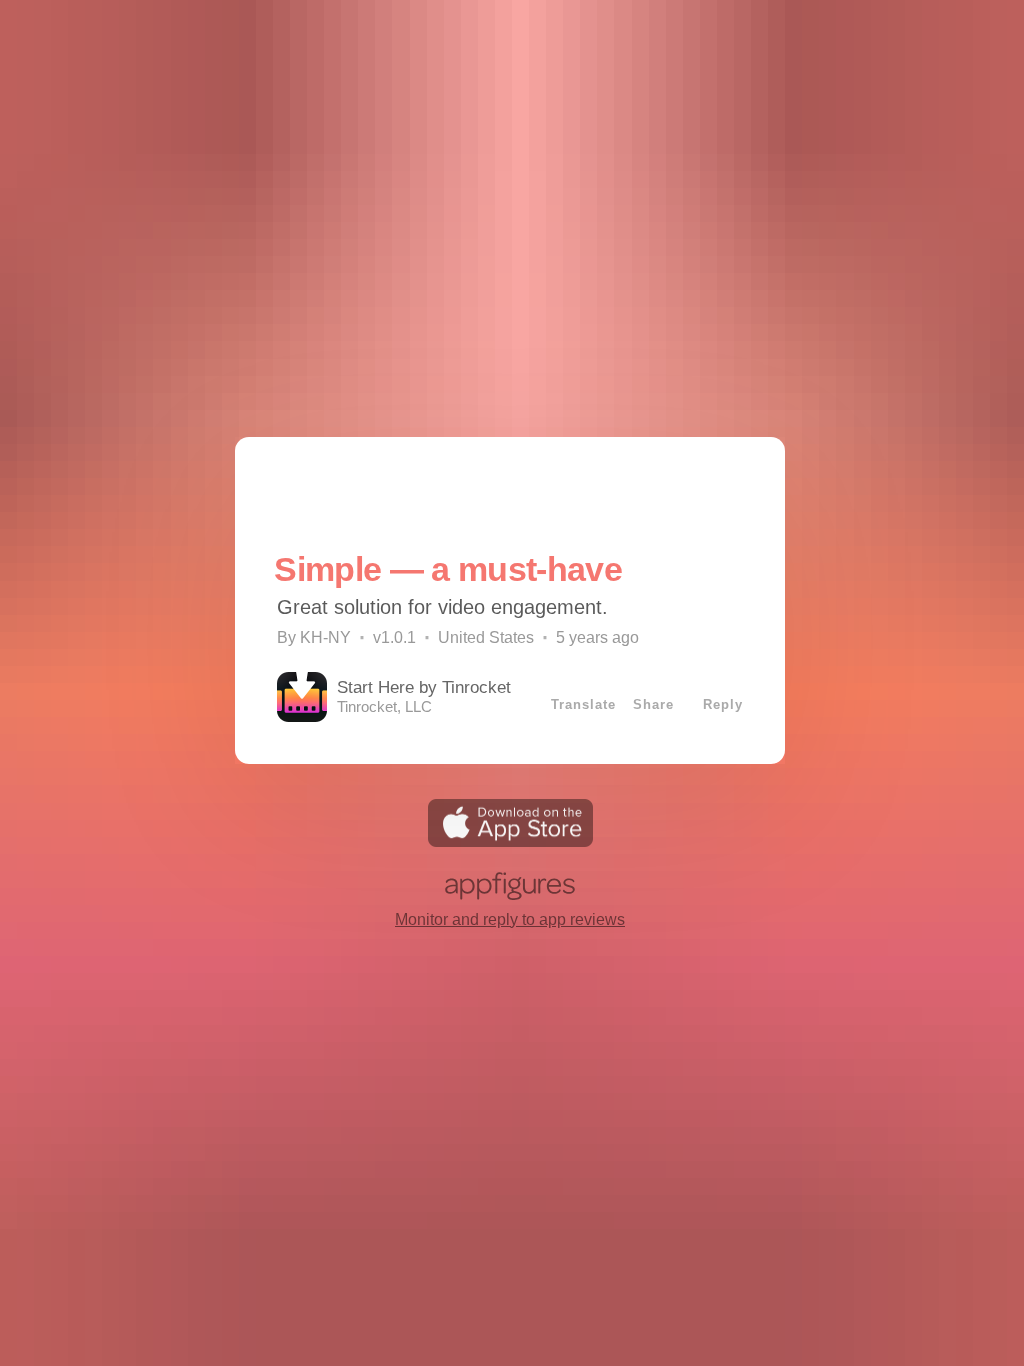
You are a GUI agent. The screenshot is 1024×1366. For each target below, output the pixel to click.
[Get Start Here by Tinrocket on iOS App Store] (510, 841)
